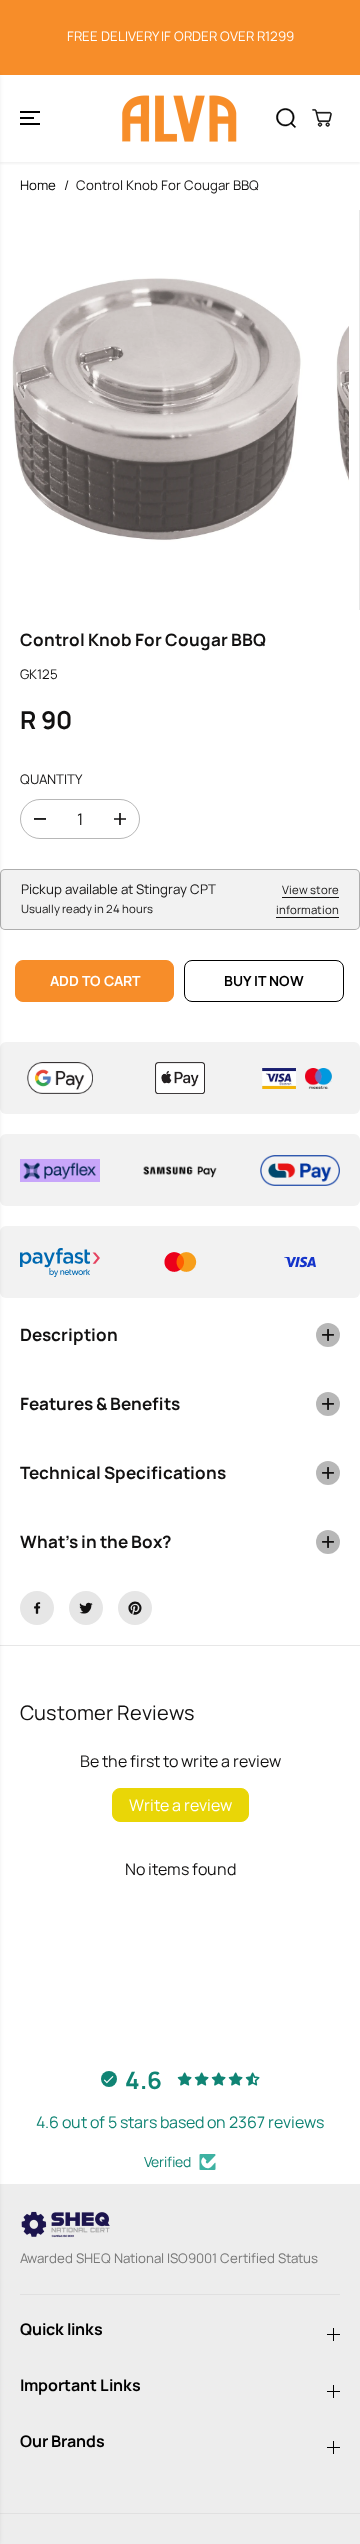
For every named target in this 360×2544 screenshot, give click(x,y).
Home (38, 185)
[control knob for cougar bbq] (157, 410)
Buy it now (264, 980)
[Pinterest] (135, 1608)
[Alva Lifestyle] (180, 118)
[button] (32, 118)
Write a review (180, 1805)
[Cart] (322, 118)
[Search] (286, 118)
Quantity (51, 779)
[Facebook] (37, 1608)
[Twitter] (86, 1608)
